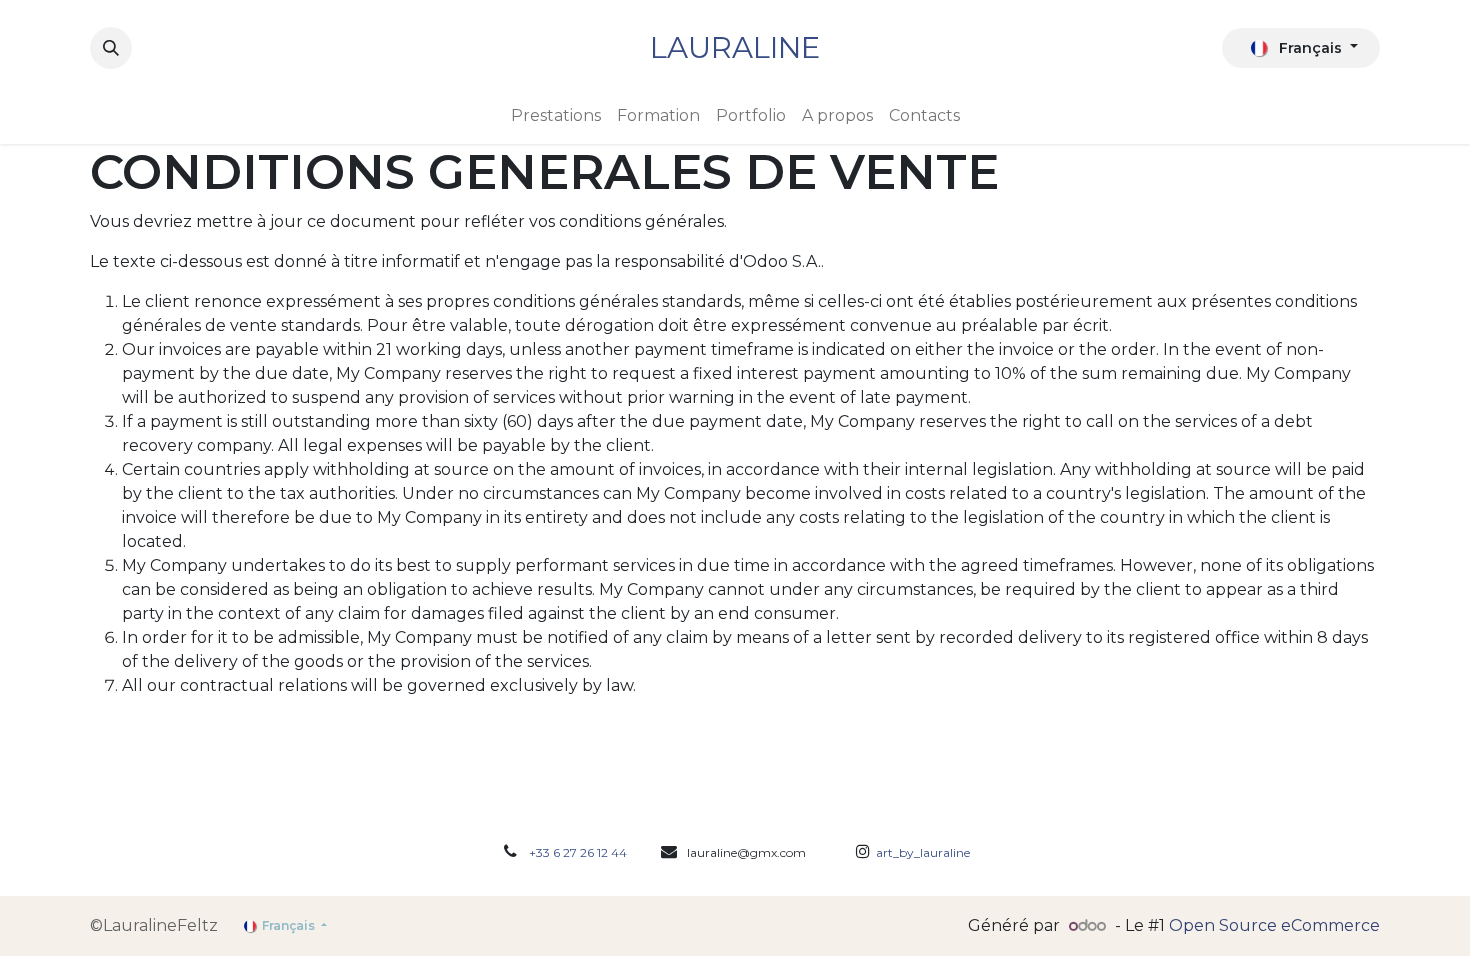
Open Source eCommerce (1274, 925)
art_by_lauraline (920, 852)
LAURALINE (735, 47)
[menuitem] (556, 116)
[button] (111, 48)
